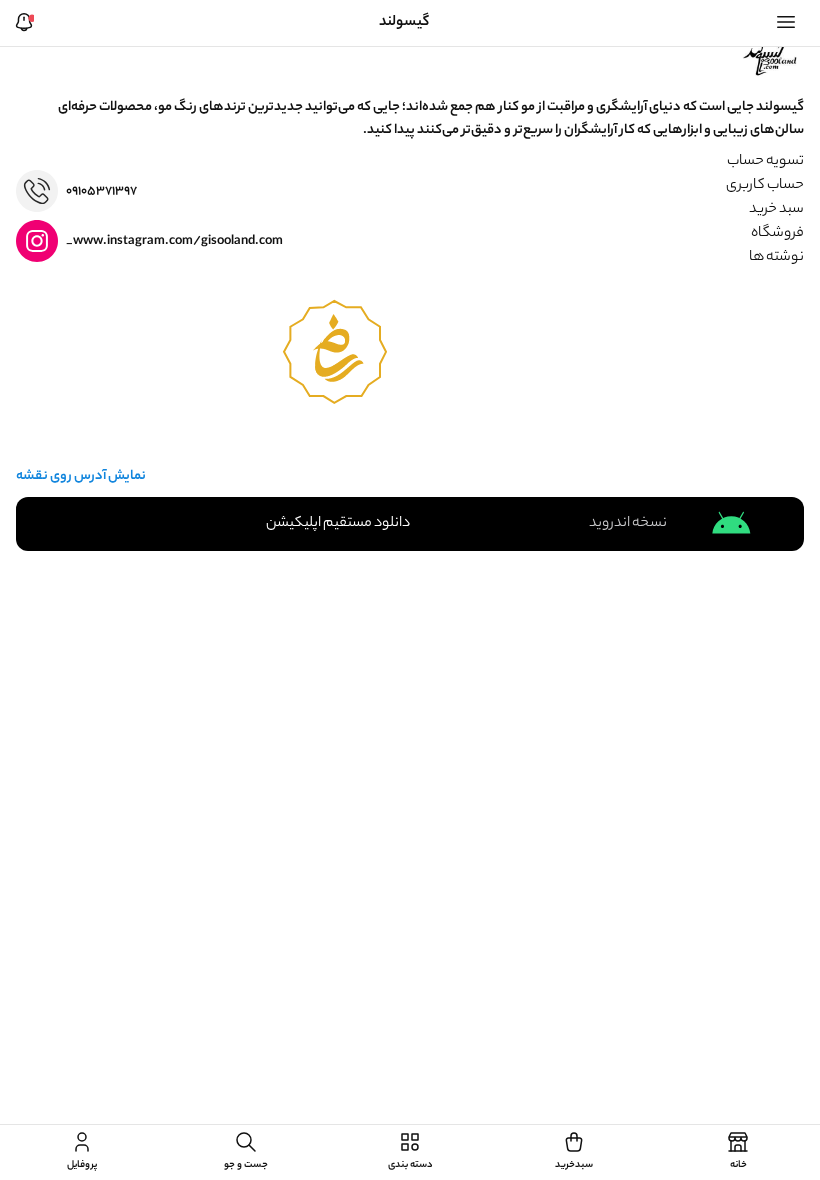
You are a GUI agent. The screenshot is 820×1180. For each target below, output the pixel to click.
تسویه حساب (765, 162)
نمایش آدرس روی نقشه (81, 477)
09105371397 (101, 191)
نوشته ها (776, 258)
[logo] (772, 57)
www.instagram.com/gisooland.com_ (174, 241)
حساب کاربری (765, 186)
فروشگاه (777, 234)
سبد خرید (776, 210)
